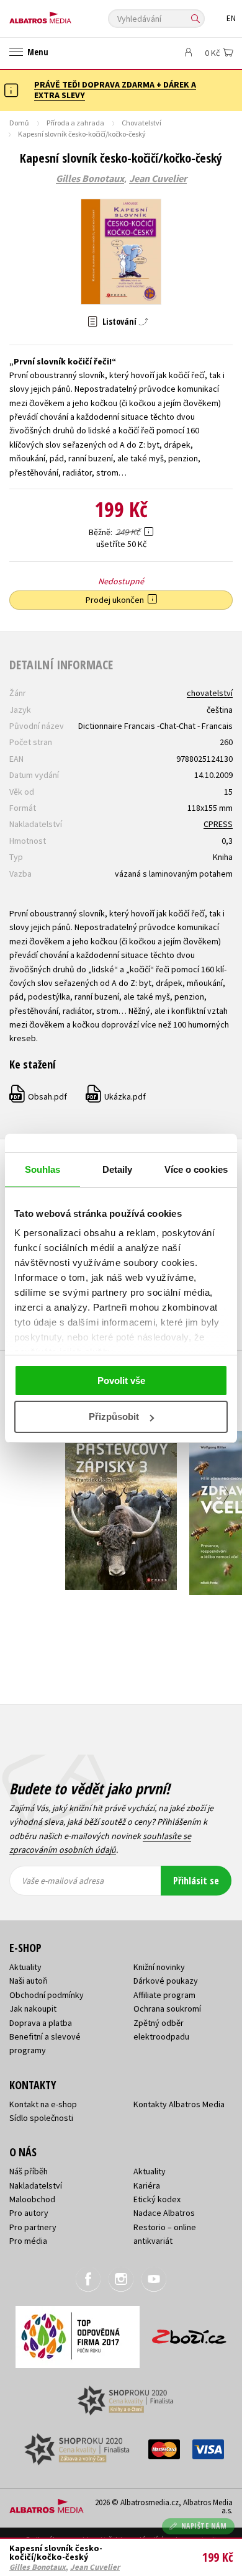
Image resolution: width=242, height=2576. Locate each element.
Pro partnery (33, 2227)
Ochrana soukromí (167, 2009)
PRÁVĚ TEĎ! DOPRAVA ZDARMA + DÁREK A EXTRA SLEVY (115, 90)
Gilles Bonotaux (90, 179)
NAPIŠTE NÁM (204, 2526)
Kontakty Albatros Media (179, 2104)
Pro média (28, 2241)
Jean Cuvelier (158, 179)
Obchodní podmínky (47, 1995)
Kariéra (147, 2185)
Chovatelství (141, 123)
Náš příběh (29, 2171)
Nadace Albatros (164, 2213)
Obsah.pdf (39, 1096)
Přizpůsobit (114, 1417)
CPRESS (218, 824)
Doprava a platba (41, 2023)
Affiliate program (164, 1995)
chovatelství (210, 693)
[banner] (65, 15)
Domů (19, 123)
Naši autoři (29, 1981)
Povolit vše (121, 1381)
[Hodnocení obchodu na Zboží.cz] (189, 2332)
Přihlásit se (196, 1881)
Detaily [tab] (118, 1169)
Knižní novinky (159, 1967)
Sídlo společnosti (41, 2118)
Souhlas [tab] (43, 1169)
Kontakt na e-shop (43, 2104)
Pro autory (29, 2213)
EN (231, 18)
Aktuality (25, 1967)
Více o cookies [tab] (196, 1169)
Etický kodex (157, 2199)
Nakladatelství (36, 2185)
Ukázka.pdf (116, 1096)
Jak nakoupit (33, 2009)
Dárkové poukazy (166, 1981)
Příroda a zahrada (75, 123)
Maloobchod (32, 2199)
